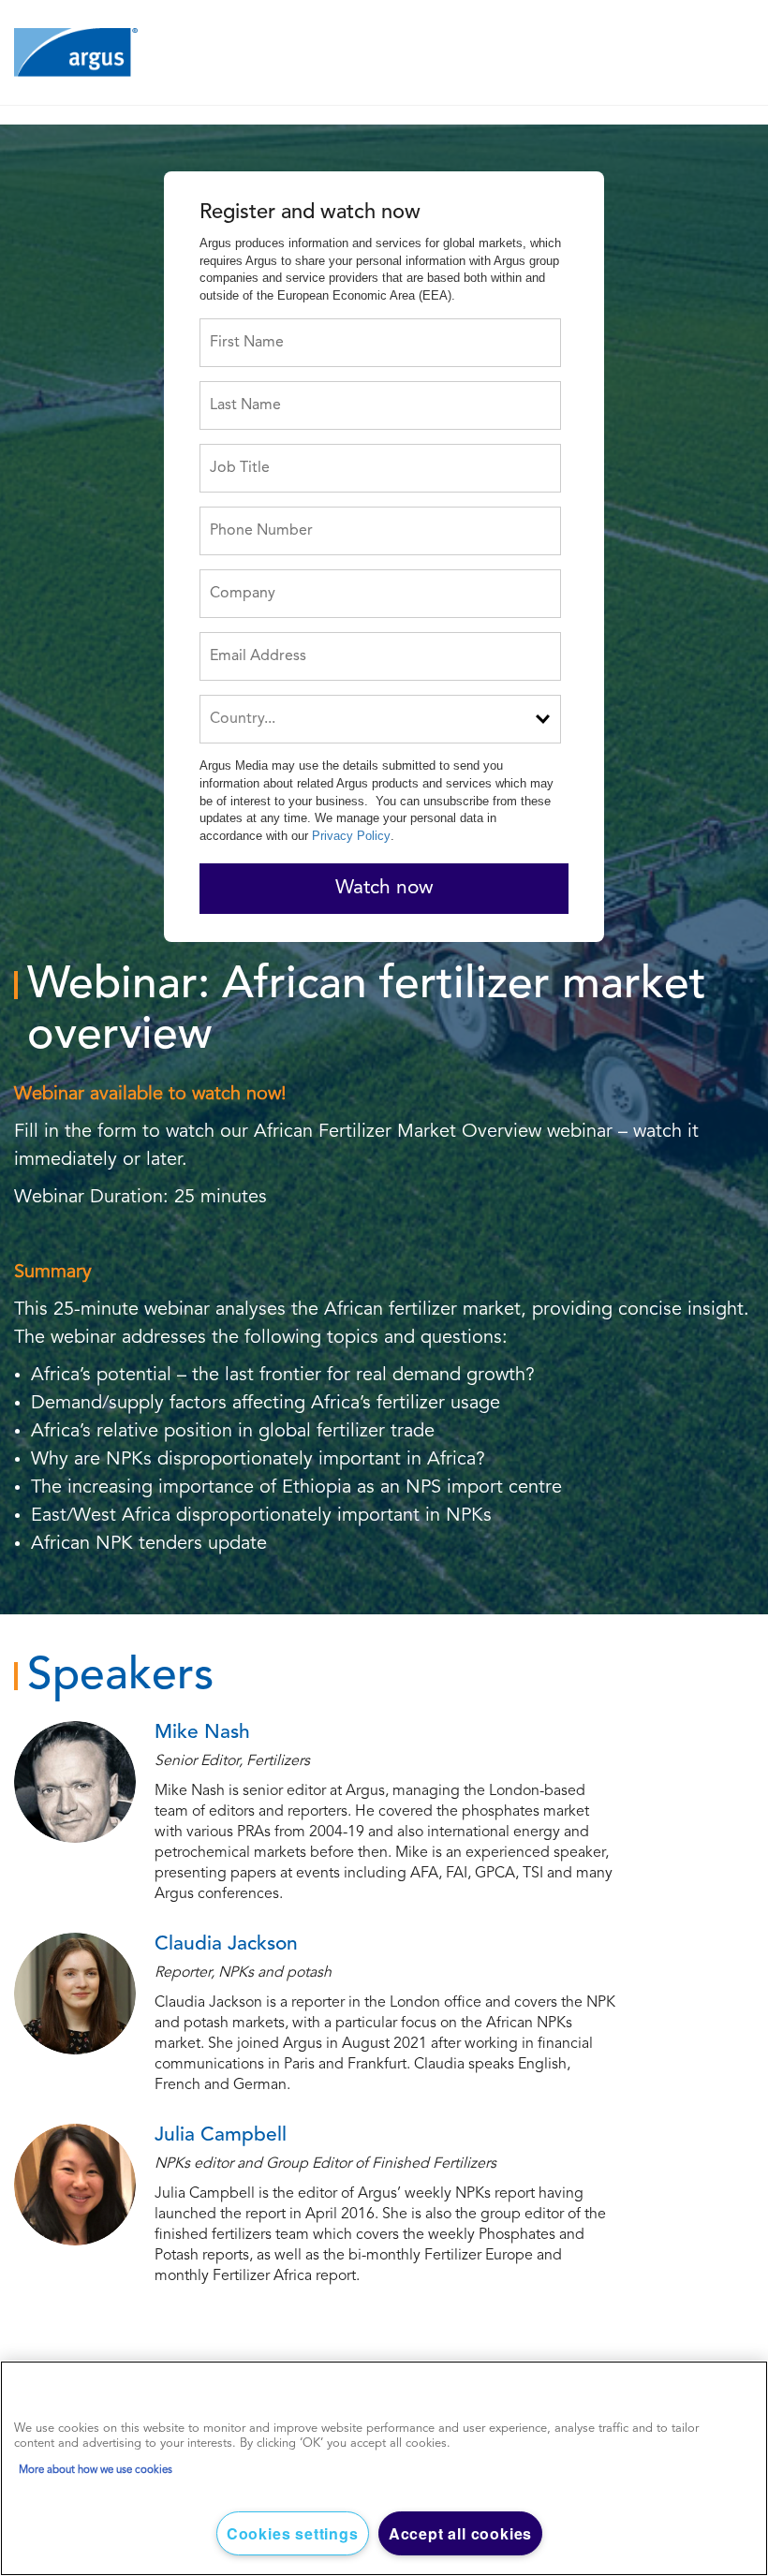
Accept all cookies (460, 2533)
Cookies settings (293, 2533)
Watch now (384, 888)
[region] (384, 2468)
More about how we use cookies (96, 2470)
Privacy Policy (351, 836)
